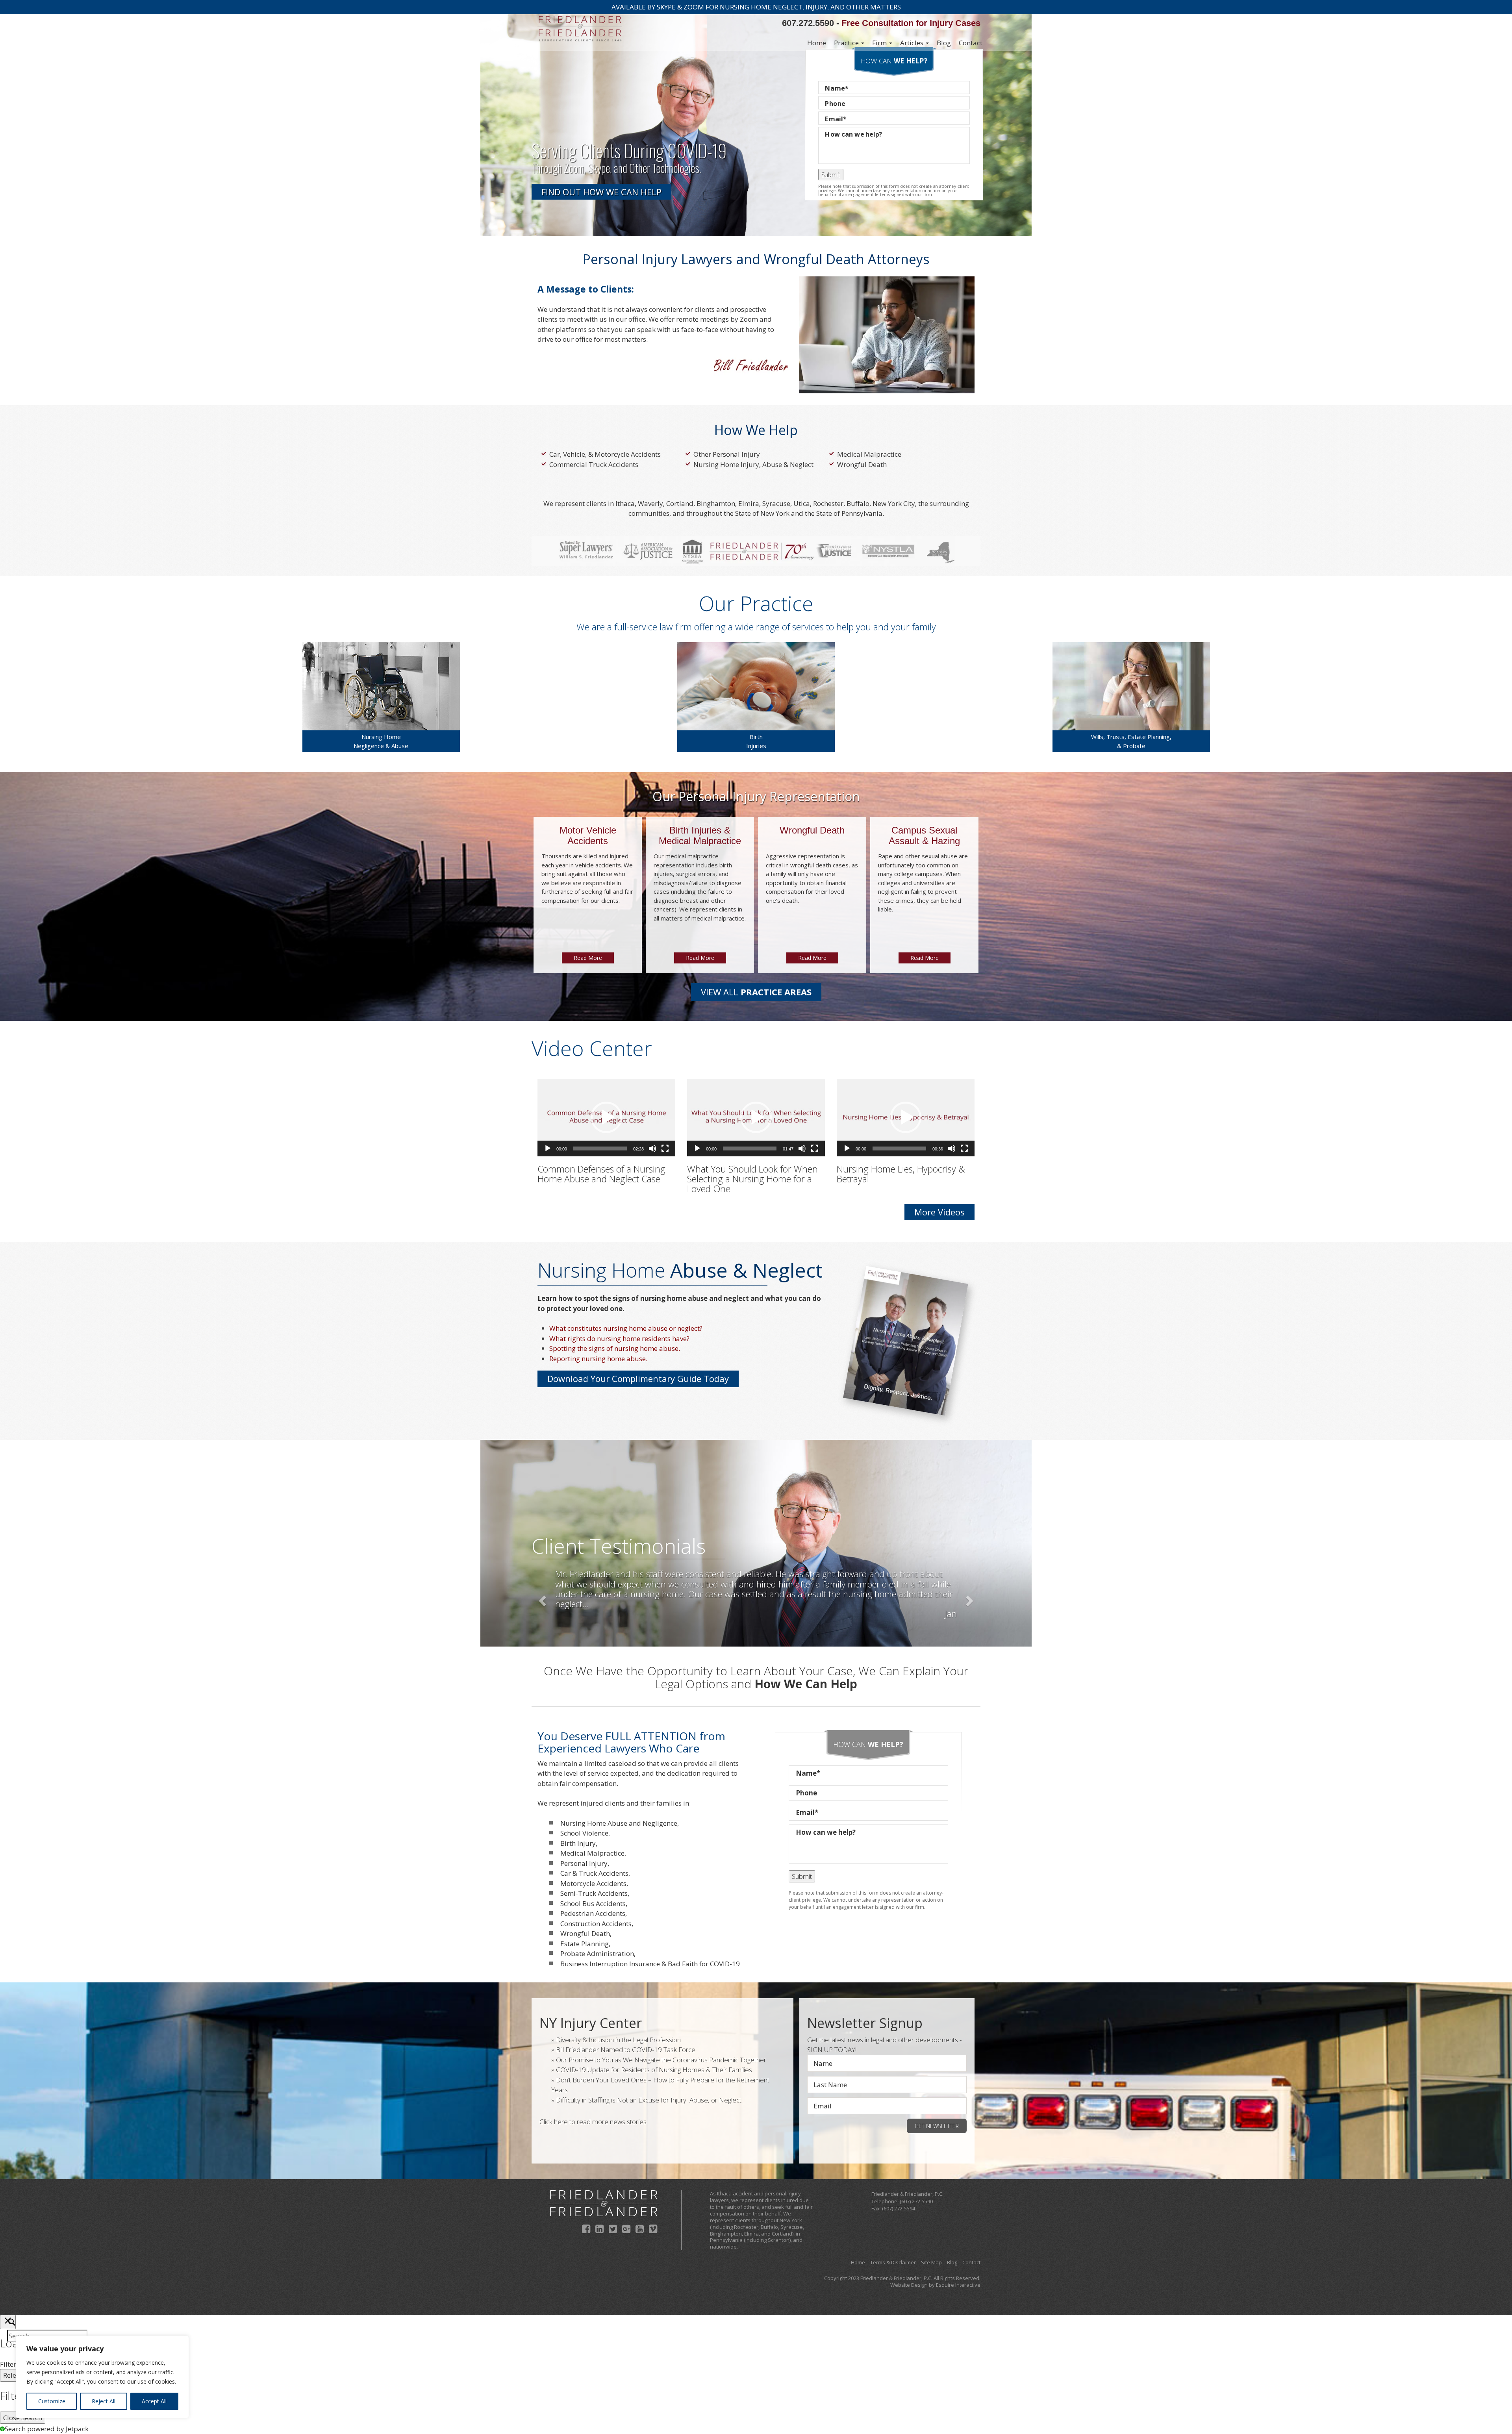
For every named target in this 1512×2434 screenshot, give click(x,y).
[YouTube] (640, 2228)
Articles (913, 43)
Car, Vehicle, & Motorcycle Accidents (605, 454)
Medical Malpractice (869, 454)
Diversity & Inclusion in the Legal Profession (618, 2040)
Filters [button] (21, 2364)
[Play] (548, 1148)
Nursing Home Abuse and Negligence (619, 1823)
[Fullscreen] (665, 1148)
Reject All (104, 2401)
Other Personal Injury (727, 454)
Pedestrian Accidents (593, 1913)
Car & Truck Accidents (594, 1873)
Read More (588, 958)
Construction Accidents (596, 1924)
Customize (52, 2401)
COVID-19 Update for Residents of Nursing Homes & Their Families (654, 2070)
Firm (880, 43)
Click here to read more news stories (593, 2122)
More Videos (939, 1212)
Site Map (931, 2262)
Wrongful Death (862, 464)
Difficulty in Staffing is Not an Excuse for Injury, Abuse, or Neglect (649, 2100)
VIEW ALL (756, 992)
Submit (830, 174)
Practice (847, 43)
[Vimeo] (653, 2228)
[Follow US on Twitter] (613, 2228)
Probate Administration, (598, 1953)
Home (817, 43)
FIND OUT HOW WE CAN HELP (601, 192)
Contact (971, 43)
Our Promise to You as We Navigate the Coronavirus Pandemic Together (661, 2060)
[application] (606, 1118)
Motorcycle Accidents (593, 1883)
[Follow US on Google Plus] (626, 2228)
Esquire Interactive (958, 2285)
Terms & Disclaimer (893, 2262)
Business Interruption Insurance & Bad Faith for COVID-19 (650, 1964)
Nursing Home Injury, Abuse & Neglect (753, 464)
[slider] (600, 1148)
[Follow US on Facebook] (586, 2228)
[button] (606, 1117)
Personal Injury (584, 1863)
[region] (102, 2377)
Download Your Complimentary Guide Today (638, 1378)
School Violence (584, 1833)
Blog (944, 43)
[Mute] (652, 1148)
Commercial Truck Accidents (594, 464)
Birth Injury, (579, 1843)
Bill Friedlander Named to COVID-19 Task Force (626, 2050)
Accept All (154, 2401)
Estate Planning (585, 1944)
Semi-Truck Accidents (594, 1893)
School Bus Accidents (593, 1903)
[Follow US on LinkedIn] (599, 2228)
